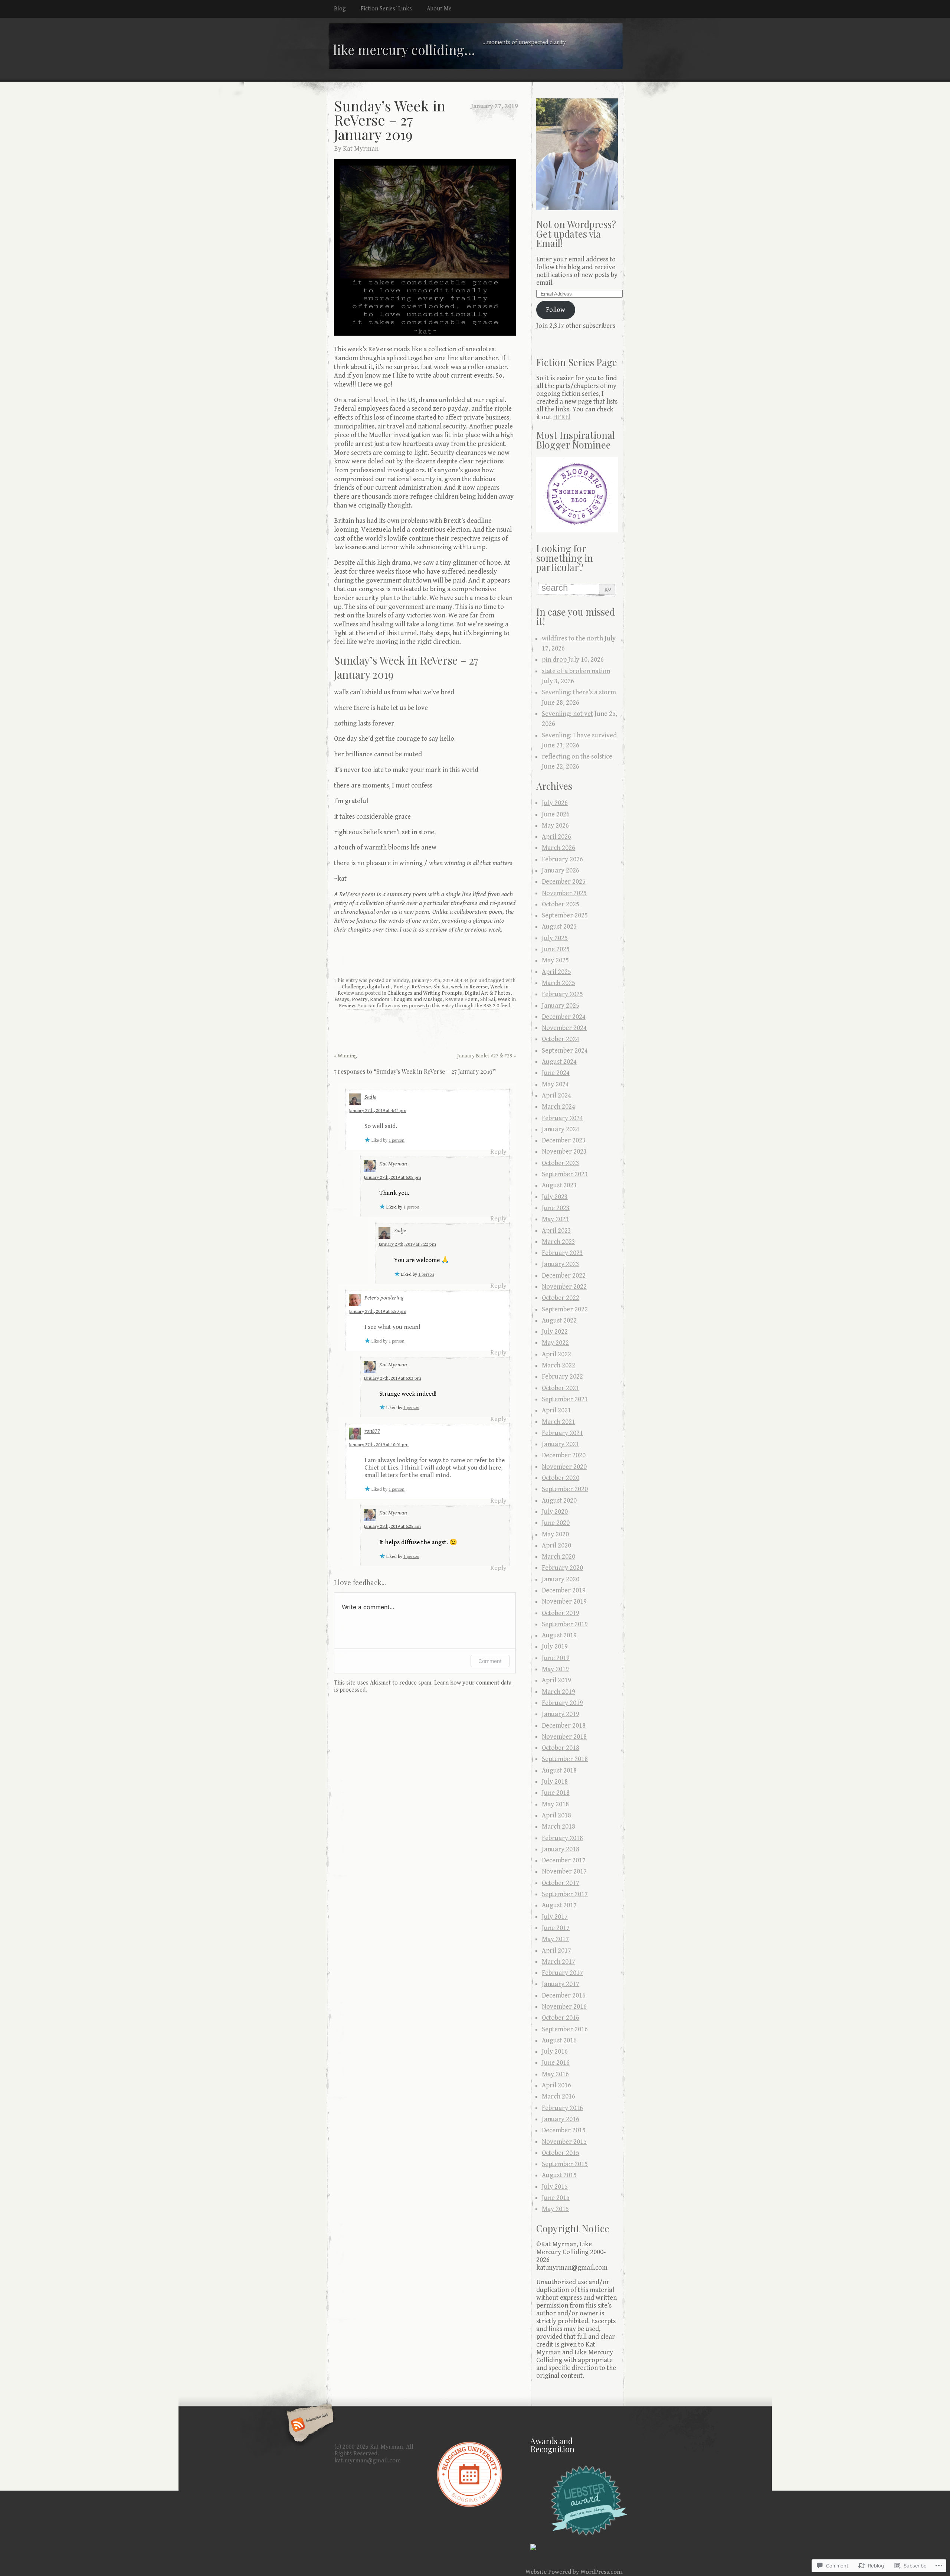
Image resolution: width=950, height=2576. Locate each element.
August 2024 (559, 1062)
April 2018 (556, 1815)
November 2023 (564, 1152)
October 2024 (561, 1039)
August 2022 (559, 1320)
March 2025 (558, 983)
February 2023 (562, 1253)
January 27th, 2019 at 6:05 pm (392, 1178)
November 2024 (564, 1028)
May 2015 (555, 2209)
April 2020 (556, 1545)
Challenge (353, 987)
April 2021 (556, 1410)
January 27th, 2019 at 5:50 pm (378, 1312)
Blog (340, 9)
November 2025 (564, 893)
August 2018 (559, 1770)
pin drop (554, 660)
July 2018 (555, 1782)
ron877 (372, 1431)
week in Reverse (469, 987)
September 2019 (565, 1624)
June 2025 (556, 949)
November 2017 (564, 1871)
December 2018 (564, 1726)
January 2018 (561, 1849)
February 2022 (562, 1377)
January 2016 (561, 2119)
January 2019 (561, 1714)
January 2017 (561, 1984)
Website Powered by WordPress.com (574, 2572)
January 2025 (561, 1006)
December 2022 (564, 1276)
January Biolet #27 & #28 (487, 1056)
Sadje (370, 1097)
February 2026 (562, 859)
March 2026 (558, 848)
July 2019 (555, 1646)
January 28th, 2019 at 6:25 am (392, 1527)
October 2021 (561, 1388)
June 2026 (556, 814)
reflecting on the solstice (577, 757)
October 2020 (561, 1478)
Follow (556, 310)
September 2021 (565, 1399)
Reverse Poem (461, 999)
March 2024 (558, 1107)
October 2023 (561, 1163)
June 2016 (556, 2063)
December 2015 (564, 2130)
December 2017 (564, 1860)
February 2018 (562, 1838)
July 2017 (555, 1917)
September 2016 (565, 2029)
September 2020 (565, 1489)
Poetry (401, 987)
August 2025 (559, 927)
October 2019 (561, 1613)
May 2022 (555, 1343)
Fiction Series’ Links (386, 9)
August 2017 (559, 1905)
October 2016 (561, 2018)
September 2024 (565, 1051)
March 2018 (558, 1827)
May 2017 (555, 1939)
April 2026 (556, 837)
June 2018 (556, 1793)
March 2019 (558, 1692)
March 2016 (558, 2096)
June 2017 (556, 1928)
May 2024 (555, 1084)
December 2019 (564, 1590)
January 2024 (561, 1129)
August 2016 (559, 2040)
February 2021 (562, 1433)
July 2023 (555, 1197)
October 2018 (561, 1748)
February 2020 (562, 1568)
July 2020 (555, 1512)
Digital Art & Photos (488, 993)
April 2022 (556, 1354)
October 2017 (561, 1883)
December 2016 (564, 1995)
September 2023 (565, 1174)
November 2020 (564, 1467)
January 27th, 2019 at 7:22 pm (407, 1244)
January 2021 (561, 1444)
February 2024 (562, 1118)
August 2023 (559, 1185)
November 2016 (564, 2007)
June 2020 (556, 1523)
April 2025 (556, 972)
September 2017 (565, 1894)
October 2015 (561, 2153)
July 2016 (555, 2052)
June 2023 (556, 1208)
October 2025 (561, 904)
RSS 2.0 (491, 1006)
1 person (397, 1140)
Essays (342, 999)
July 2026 (555, 803)
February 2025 (562, 994)
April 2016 (556, 2085)
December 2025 (564, 882)
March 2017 (558, 1962)
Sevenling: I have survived (579, 735)
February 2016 (562, 2108)
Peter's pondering (384, 1298)
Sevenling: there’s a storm (579, 692)
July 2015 (555, 2187)
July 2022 (555, 1332)
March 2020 (558, 1557)
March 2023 (558, 1242)
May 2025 (555, 960)
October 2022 (561, 1298)
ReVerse (421, 987)
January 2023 (561, 1264)
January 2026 (561, 870)
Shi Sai (441, 987)
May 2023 (555, 1219)
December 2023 (564, 1140)
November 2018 (564, 1737)
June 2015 (556, 2198)
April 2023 (556, 1231)
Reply (498, 1152)
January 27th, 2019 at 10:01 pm (379, 1445)
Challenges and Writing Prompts (425, 993)
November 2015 (564, 2142)
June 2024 (556, 1073)
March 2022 (558, 1365)
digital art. (379, 987)
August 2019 (559, 1635)
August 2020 (559, 1501)
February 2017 (562, 1973)
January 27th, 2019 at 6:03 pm (392, 1378)
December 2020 (564, 1455)
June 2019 (556, 1658)
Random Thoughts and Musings (406, 999)
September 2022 (565, 1309)
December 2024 (564, 1017)
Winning (345, 1056)
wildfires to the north (572, 638)
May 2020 (555, 1534)
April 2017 (556, 1951)
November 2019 (564, 1602)
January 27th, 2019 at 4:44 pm (378, 1111)
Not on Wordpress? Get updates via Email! (576, 233)
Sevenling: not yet (567, 714)
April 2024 (556, 1095)
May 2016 (555, 2074)
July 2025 (555, 938)
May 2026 (555, 826)
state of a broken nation (576, 671)
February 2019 (562, 1703)
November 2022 (564, 1287)
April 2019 (556, 1680)
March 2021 (558, 1422)
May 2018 (555, 1804)
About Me (439, 9)
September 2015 (565, 2164)
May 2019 (555, 1669)
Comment (490, 1661)
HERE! (562, 417)
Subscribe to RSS (309, 2425)
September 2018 (565, 1759)
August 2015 (559, 2175)
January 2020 (561, 1579)
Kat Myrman (361, 149)
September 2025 (565, 915)
